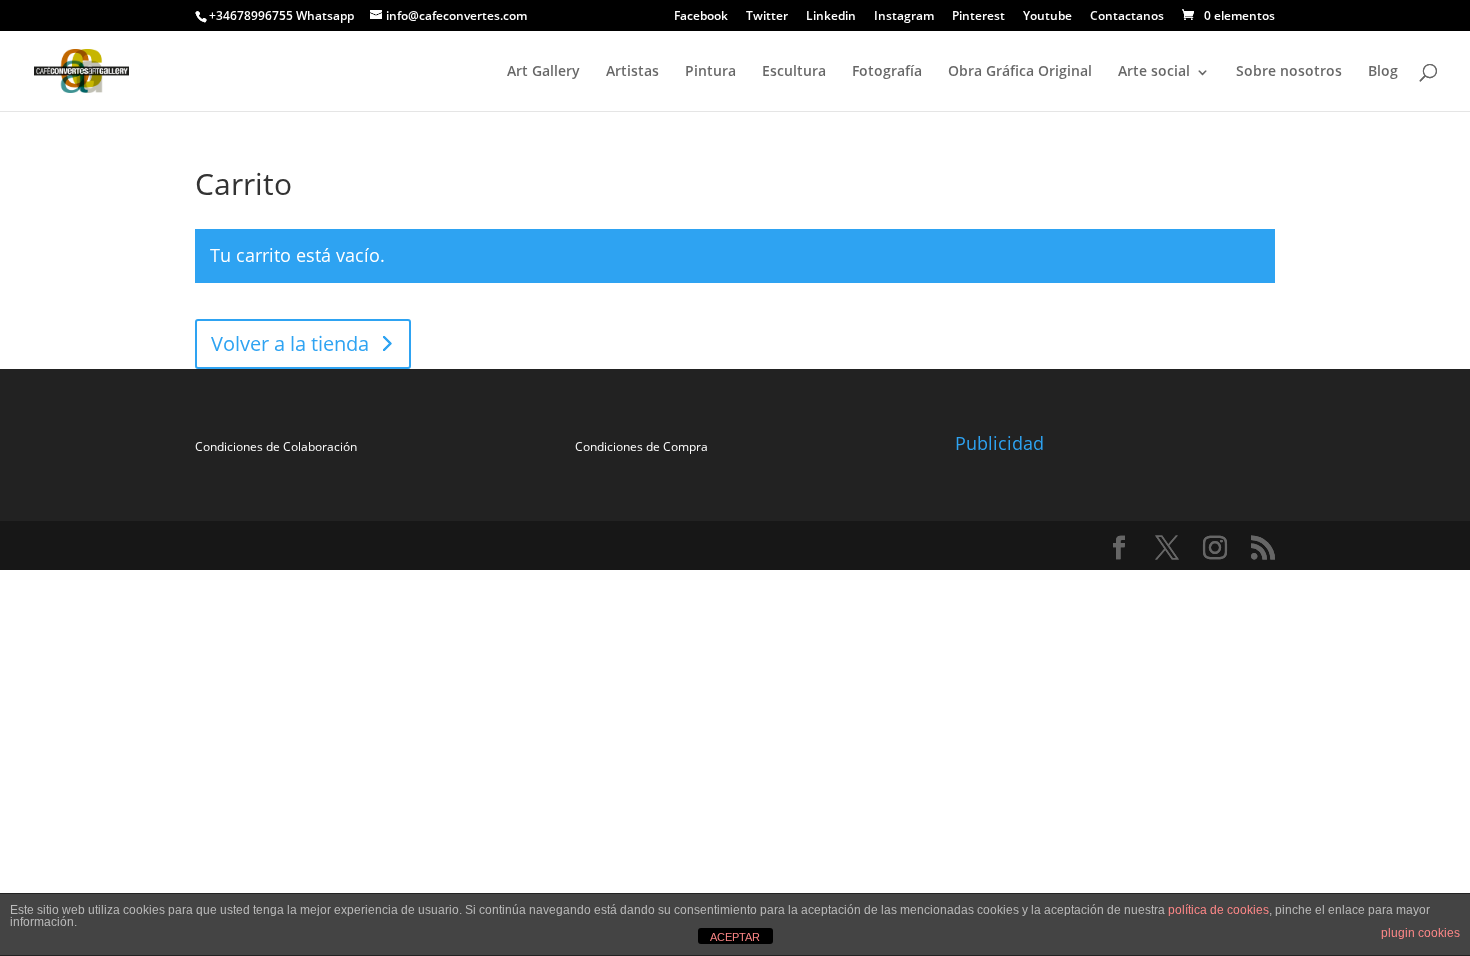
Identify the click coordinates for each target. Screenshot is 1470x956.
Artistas (632, 70)
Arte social (1154, 70)
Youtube (1047, 17)
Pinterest (978, 17)
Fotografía (887, 70)
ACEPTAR (735, 937)
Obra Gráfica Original (1020, 70)
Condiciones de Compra (641, 446)
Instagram (904, 17)
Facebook (701, 17)
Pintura (710, 70)
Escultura (794, 70)
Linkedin (831, 17)
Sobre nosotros (1289, 70)
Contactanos (1127, 17)
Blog (1383, 70)
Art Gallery (543, 70)
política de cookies (1218, 910)
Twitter (767, 17)
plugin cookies (1420, 933)
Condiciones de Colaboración (276, 446)
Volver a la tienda (290, 343)
